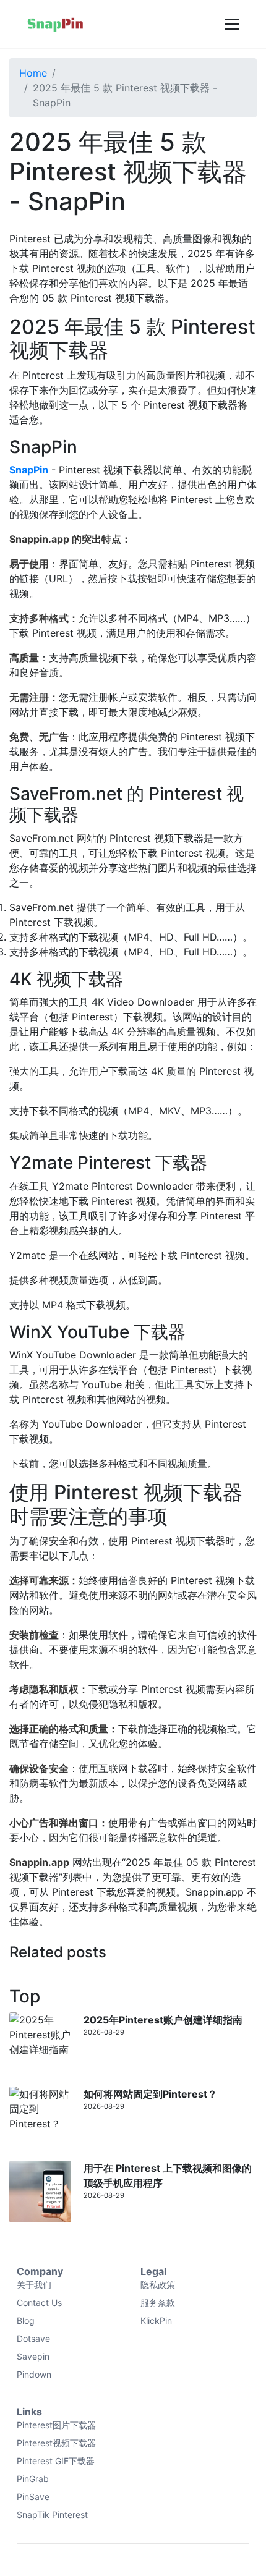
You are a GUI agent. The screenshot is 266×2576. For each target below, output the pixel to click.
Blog (26, 2320)
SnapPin (29, 470)
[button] (231, 24)
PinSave (33, 2497)
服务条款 (158, 2303)
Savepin (33, 2356)
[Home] (55, 24)
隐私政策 (158, 2285)
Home (33, 73)
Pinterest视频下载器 (56, 2443)
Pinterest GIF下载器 (56, 2461)
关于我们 (34, 2285)
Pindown (34, 2374)
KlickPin (156, 2320)
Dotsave (33, 2338)
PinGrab (33, 2479)
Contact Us (39, 2303)
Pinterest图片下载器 (56, 2425)
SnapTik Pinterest (52, 2515)
